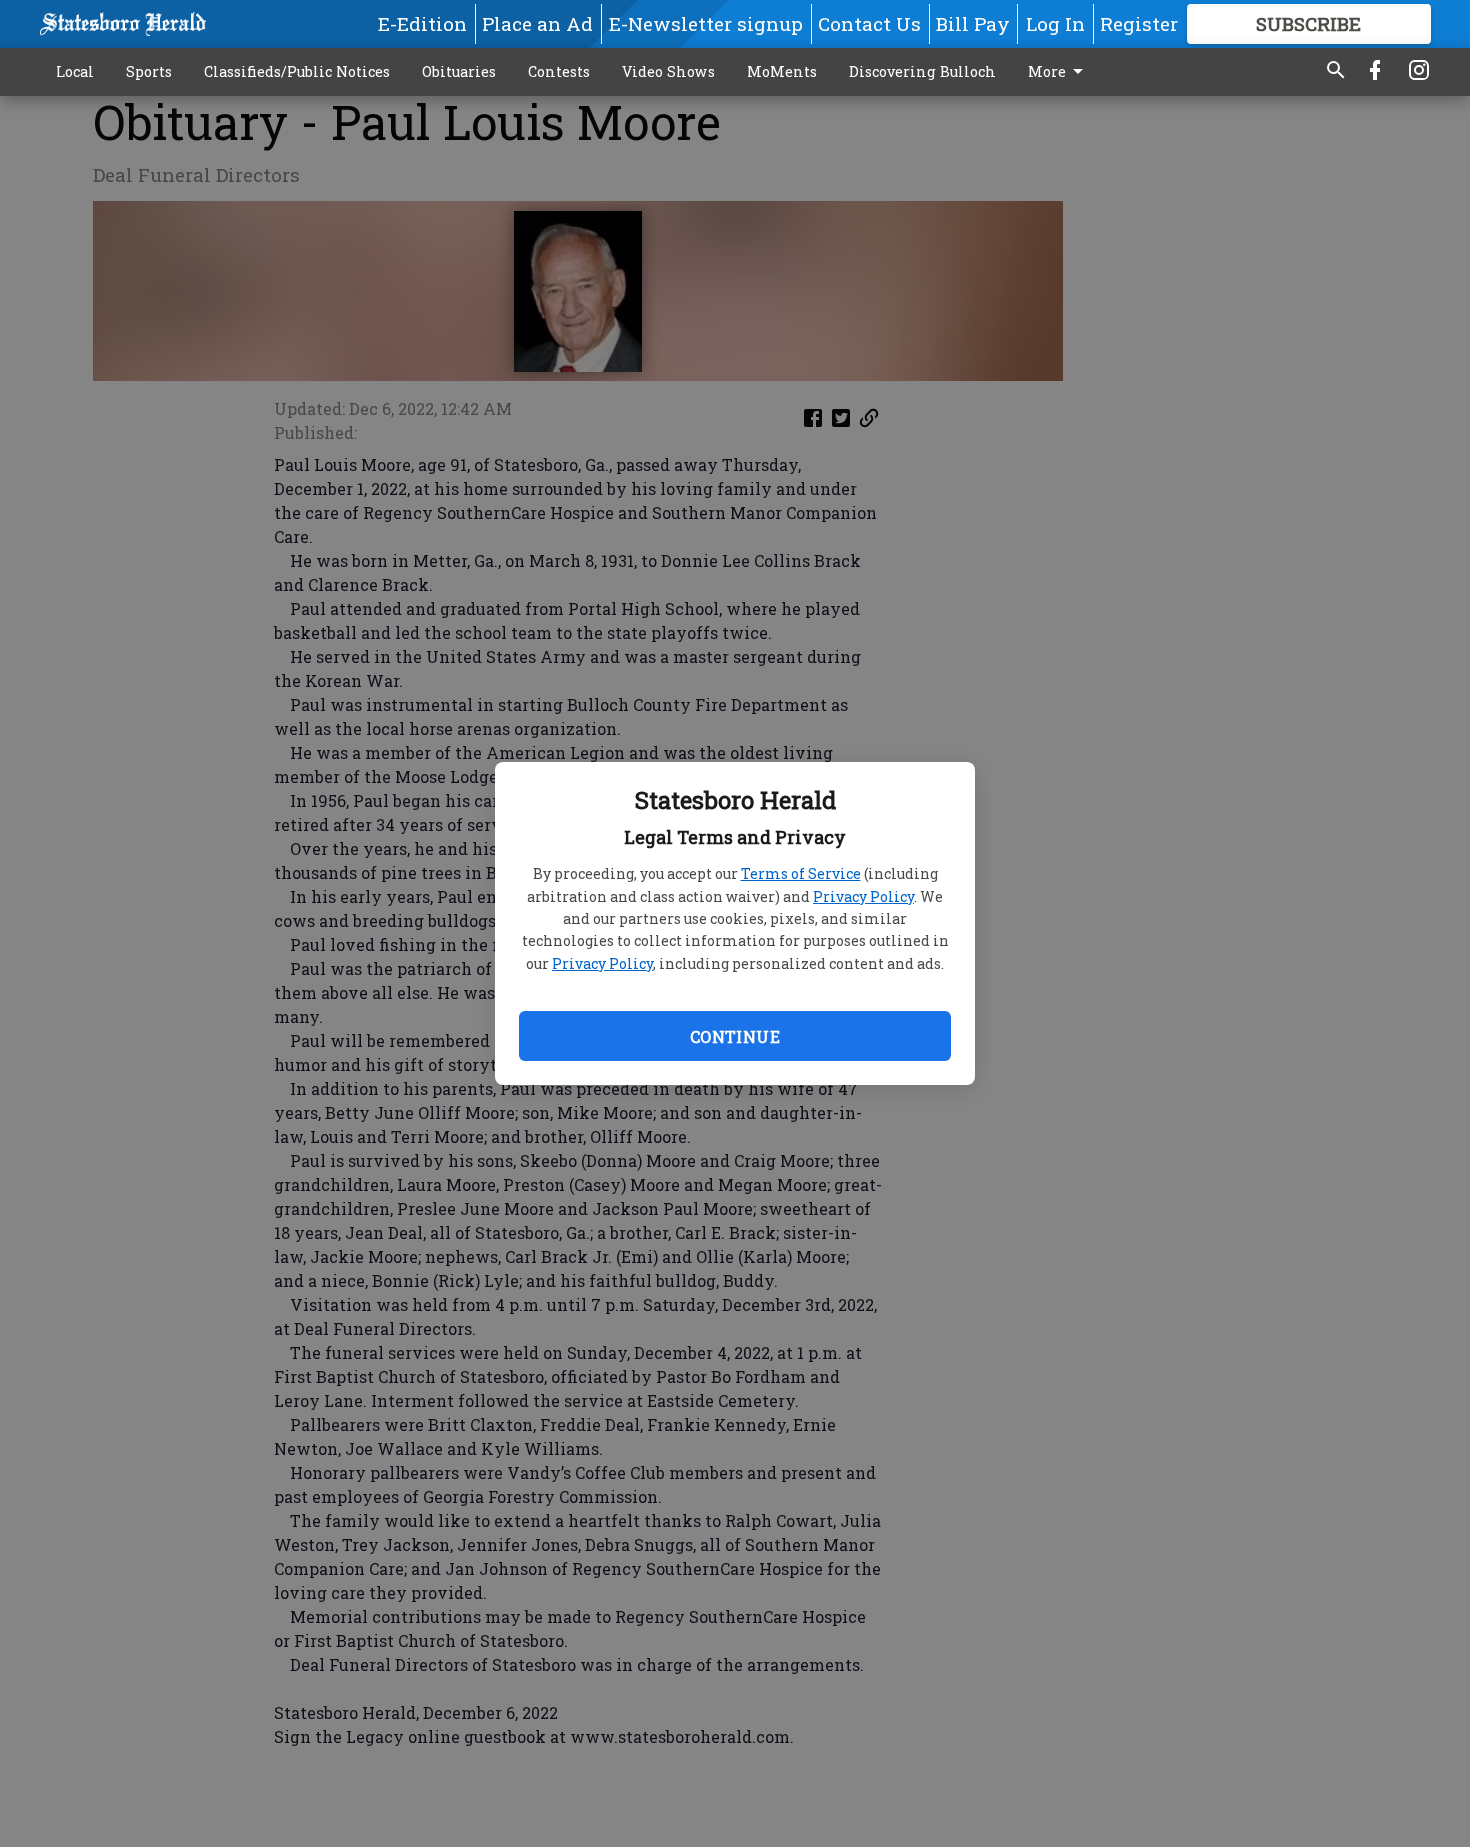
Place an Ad (537, 23)
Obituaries (459, 71)
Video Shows (668, 71)
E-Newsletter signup (706, 23)
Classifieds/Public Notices (297, 71)
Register (1139, 23)
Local (75, 71)
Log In (1055, 23)
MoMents (782, 71)
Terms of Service (801, 873)
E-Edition (422, 23)
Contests (559, 71)
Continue (735, 1036)
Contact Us (869, 23)
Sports (149, 71)
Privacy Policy (863, 896)
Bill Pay (973, 23)
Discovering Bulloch (922, 71)
